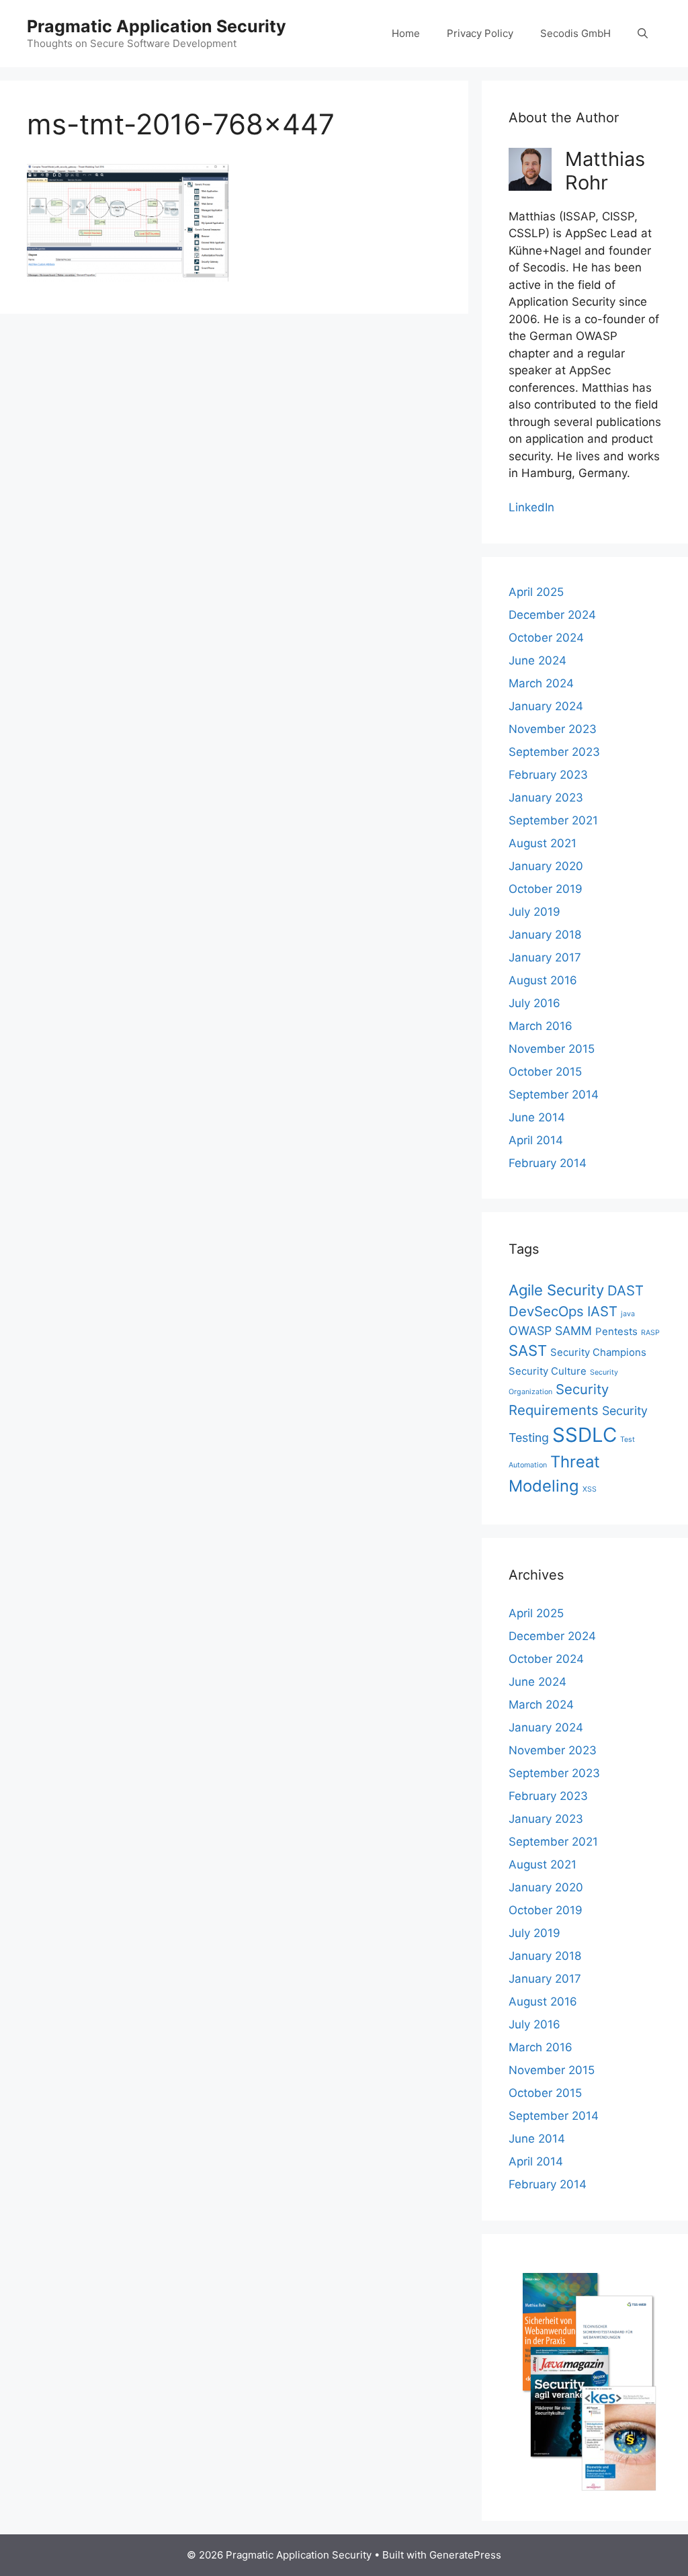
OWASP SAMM (550, 1331)
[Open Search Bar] (643, 34)
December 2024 (552, 615)
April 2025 (536, 592)
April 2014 (536, 1140)
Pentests (616, 1331)
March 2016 (541, 1026)
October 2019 (546, 889)
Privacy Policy (480, 33)
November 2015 (552, 1049)
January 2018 (545, 935)
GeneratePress (465, 2555)
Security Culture (548, 1371)
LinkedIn (531, 507)
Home (406, 33)
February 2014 (548, 1163)
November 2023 (553, 729)
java (628, 1314)
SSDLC (585, 1435)
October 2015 (545, 1072)
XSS (590, 1489)
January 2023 (546, 798)
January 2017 (545, 957)
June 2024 (537, 660)
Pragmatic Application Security (157, 26)
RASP (650, 1333)
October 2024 (546, 638)
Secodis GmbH (575, 33)
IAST (602, 1311)
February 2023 (548, 775)
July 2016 (534, 1003)
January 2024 (546, 706)
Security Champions (598, 1352)
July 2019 (534, 912)
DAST (626, 1290)
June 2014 (537, 1117)
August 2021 (543, 843)
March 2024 (541, 683)
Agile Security (556, 1290)
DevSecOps (546, 1311)
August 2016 (543, 980)
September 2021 (553, 820)
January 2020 (546, 866)
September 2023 (554, 752)
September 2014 (554, 1094)
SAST (528, 1350)
